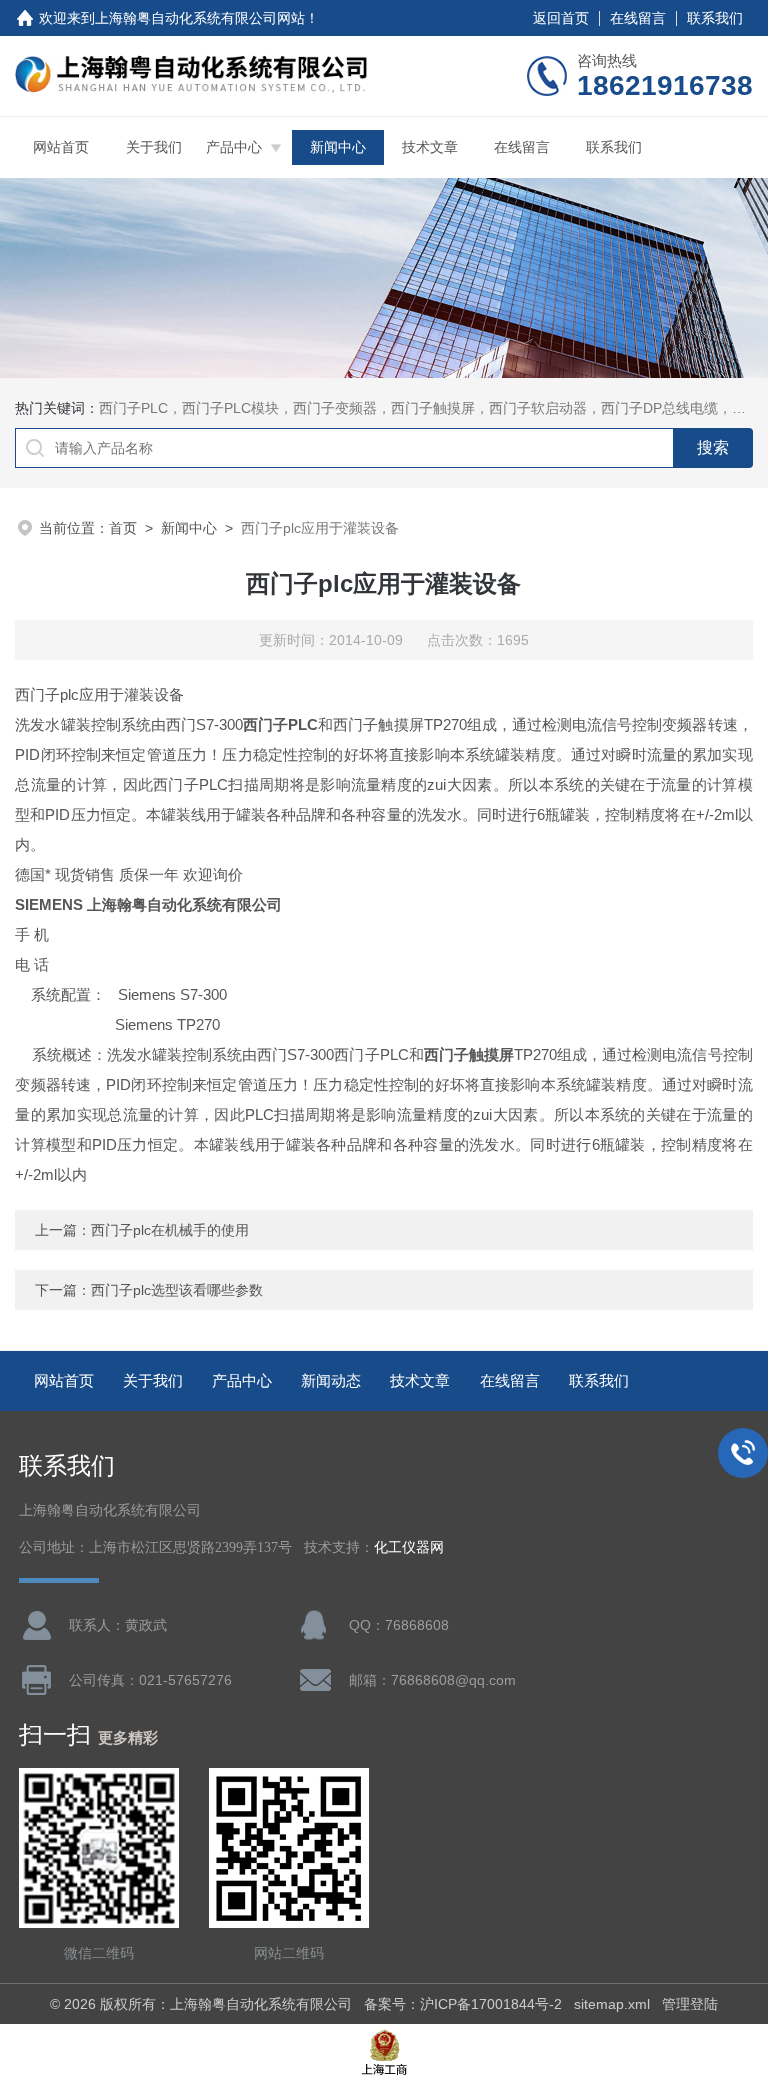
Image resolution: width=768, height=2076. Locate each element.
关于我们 (154, 147)
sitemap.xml (612, 2004)
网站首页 (61, 147)
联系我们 (715, 18)
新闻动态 (331, 1380)
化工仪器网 (409, 1547)
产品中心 (234, 147)
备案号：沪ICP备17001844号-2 (463, 2004)
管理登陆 (690, 2004)
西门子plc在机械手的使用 (170, 1230)
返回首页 (561, 18)
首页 (123, 528)
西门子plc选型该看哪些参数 (177, 1290)
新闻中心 (338, 147)
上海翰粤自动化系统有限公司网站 (200, 18)
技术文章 (430, 147)
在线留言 (638, 18)
